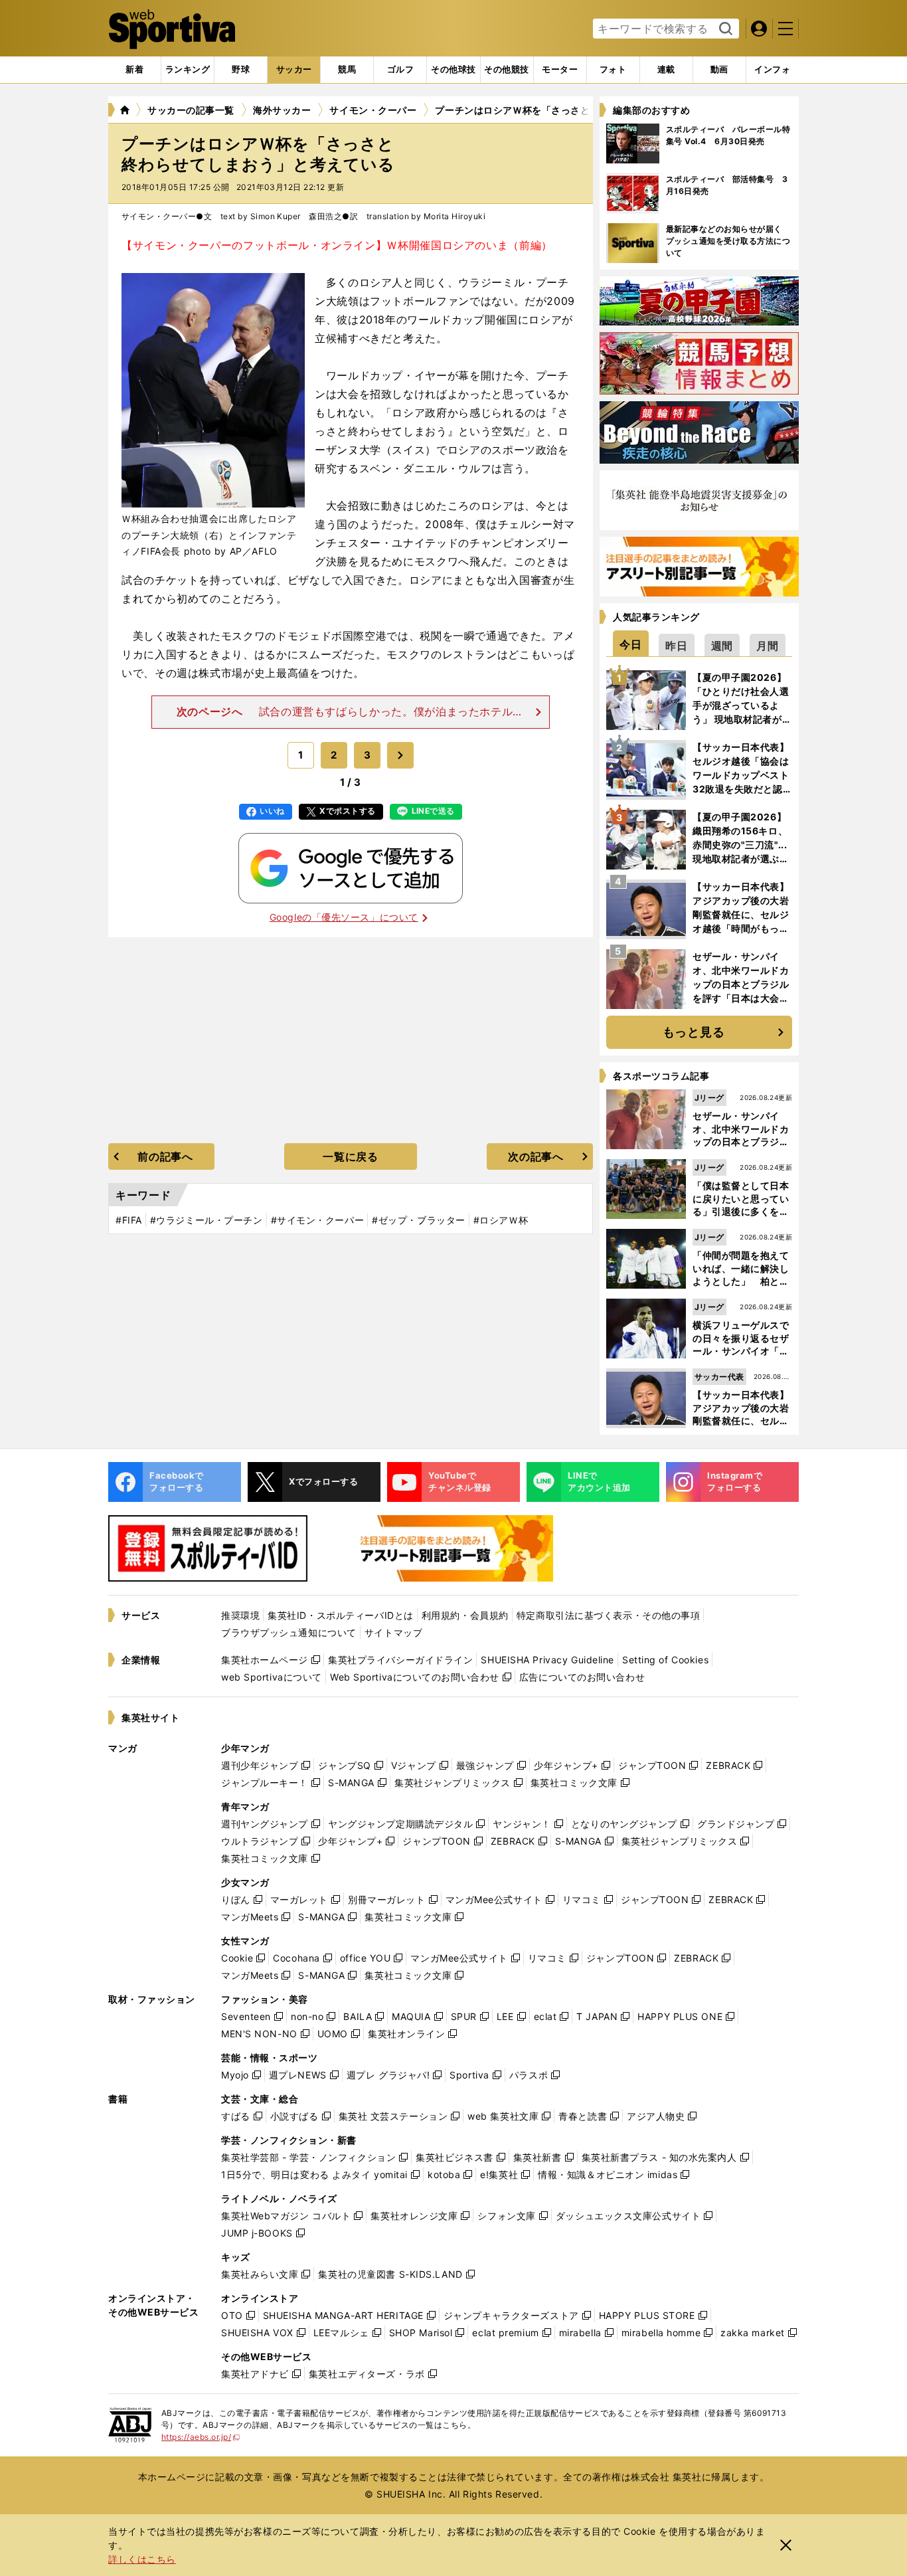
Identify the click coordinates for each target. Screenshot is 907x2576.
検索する (724, 29)
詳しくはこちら (142, 2559)
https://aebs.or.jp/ (201, 2437)
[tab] (241, 70)
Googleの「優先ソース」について (344, 917)
